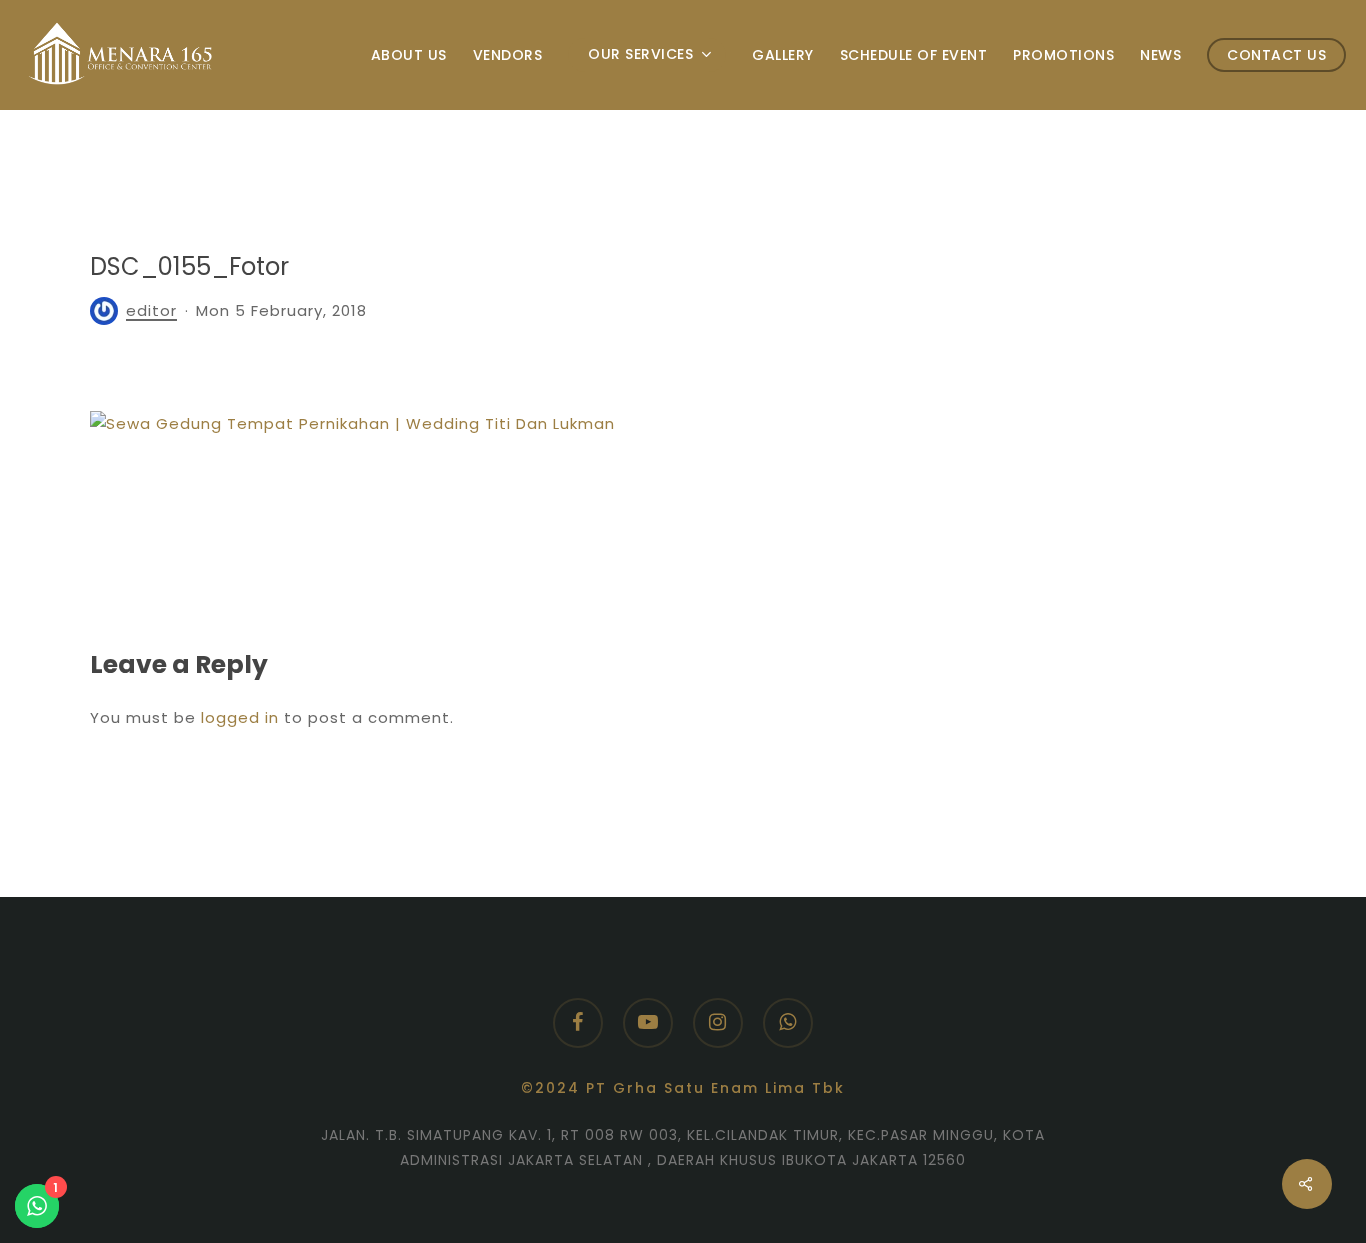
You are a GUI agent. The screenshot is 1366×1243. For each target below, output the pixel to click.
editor (151, 310)
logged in (240, 717)
